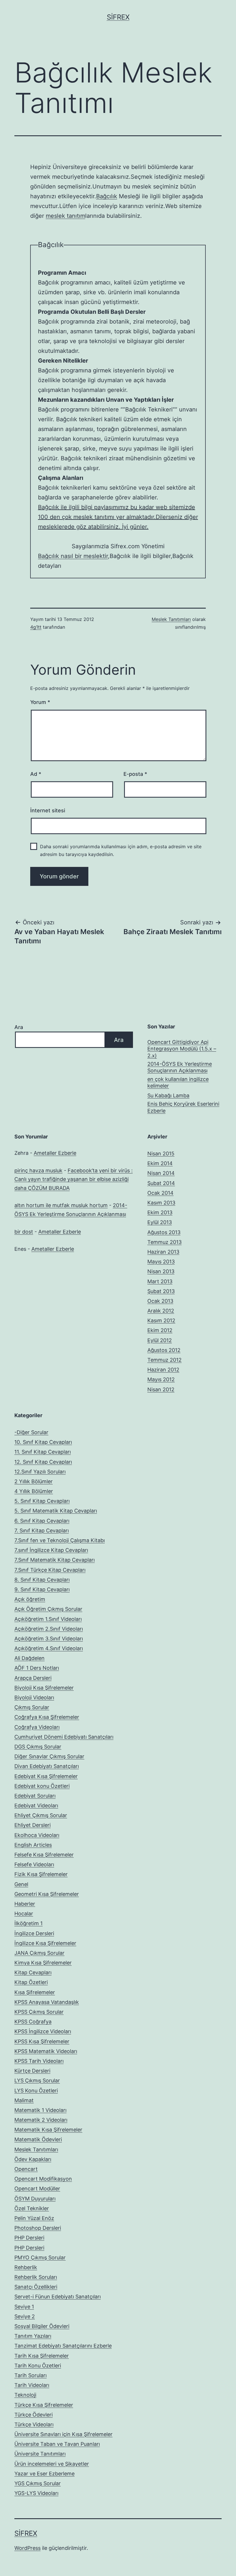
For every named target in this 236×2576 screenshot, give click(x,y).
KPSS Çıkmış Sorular (39, 2012)
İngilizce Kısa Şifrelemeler (45, 1943)
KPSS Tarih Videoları (39, 2061)
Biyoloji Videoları (34, 1697)
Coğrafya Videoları (37, 1727)
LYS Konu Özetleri (36, 2091)
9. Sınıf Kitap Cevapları (42, 1589)
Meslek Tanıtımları (171, 619)
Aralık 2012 (161, 1311)
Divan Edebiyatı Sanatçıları (47, 1766)
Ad (36, 774)
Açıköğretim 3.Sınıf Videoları (49, 1639)
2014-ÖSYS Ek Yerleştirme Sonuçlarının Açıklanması (180, 1067)
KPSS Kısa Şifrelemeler (42, 2041)
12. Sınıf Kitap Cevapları (43, 1462)
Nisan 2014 (161, 1173)
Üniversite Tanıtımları (40, 2454)
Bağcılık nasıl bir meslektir (73, 556)
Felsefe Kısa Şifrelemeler (44, 1855)
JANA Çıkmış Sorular (39, 1953)
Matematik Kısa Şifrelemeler (48, 2130)
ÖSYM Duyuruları (35, 2199)
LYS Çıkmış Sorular (37, 2080)
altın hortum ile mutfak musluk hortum (61, 1205)
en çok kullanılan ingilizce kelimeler (178, 1082)
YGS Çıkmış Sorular (38, 2483)
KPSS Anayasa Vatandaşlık (47, 2002)
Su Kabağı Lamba (168, 1095)
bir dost (24, 1232)
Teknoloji (25, 2395)
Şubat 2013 (161, 1291)
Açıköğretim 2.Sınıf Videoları (49, 1629)
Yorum (40, 702)
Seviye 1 (24, 2307)
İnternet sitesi (48, 810)
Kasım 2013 (161, 1203)
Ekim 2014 (160, 1163)
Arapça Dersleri (33, 1678)
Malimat (24, 2100)
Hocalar (24, 1914)
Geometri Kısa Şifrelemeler (47, 1894)
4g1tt (36, 627)
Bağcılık (107, 196)
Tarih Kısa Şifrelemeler (42, 2356)
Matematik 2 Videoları (41, 2120)
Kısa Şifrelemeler (35, 1992)
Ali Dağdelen (29, 1658)
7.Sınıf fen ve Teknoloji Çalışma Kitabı (60, 1540)
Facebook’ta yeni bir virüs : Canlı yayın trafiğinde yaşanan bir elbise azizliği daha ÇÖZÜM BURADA (74, 1179)
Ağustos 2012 (164, 1350)
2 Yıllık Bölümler (34, 1481)
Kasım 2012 (161, 1320)
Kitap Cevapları (33, 1972)
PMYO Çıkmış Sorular (40, 2257)
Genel (21, 1884)
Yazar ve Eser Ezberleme (44, 2474)
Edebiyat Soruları (35, 1796)
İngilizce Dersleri (34, 1933)
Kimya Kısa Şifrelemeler (43, 1963)
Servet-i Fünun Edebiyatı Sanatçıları (58, 2297)
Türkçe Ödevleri (34, 2415)
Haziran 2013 (163, 1252)
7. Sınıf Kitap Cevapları (42, 1531)
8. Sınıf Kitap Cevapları (42, 1580)
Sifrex (118, 17)
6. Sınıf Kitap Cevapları (42, 1521)
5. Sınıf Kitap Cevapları (42, 1501)
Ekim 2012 (160, 1330)
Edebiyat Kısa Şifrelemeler (46, 1776)
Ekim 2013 (160, 1212)
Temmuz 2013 (164, 1242)
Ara (19, 1027)
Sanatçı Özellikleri (36, 2287)
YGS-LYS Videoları (36, 2493)
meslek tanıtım (65, 216)
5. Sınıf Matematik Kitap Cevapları (56, 1511)
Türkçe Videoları (34, 2424)
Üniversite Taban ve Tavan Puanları (57, 2444)
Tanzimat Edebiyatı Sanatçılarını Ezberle (63, 2346)
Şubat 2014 (161, 1183)
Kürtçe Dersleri (32, 2071)
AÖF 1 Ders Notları (37, 1668)
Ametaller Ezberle (55, 1153)
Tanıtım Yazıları (33, 2336)
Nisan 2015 (161, 1154)
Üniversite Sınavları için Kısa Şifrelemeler (63, 2434)
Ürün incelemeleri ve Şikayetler (52, 2464)
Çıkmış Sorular (32, 1707)
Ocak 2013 (160, 1301)
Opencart (26, 2169)
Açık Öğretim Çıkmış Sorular (48, 1609)
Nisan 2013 (161, 1271)
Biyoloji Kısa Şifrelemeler (44, 1688)
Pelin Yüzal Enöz (34, 2218)
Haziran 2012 (163, 1370)
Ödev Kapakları (33, 2159)
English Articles (33, 1845)
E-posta (135, 774)
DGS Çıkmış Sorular (38, 1747)
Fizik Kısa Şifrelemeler (41, 1874)
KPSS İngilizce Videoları (43, 2031)
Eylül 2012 (160, 1340)
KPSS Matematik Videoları (46, 2051)
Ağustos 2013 (164, 1232)
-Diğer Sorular (31, 1432)
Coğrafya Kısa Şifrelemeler (47, 1717)
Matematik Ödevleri (38, 2139)
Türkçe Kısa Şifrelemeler (44, 2405)
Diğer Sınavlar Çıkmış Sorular (49, 1756)
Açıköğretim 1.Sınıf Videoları (48, 1619)
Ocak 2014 (160, 1193)
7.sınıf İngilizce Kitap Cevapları (51, 1550)
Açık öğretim (30, 1599)
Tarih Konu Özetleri (38, 2366)
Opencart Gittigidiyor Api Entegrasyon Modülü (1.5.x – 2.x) (182, 1049)
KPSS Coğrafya (33, 2022)
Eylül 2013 (160, 1222)
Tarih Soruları (31, 2375)
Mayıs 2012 (161, 1379)
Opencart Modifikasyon (43, 2179)
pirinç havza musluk (38, 1170)
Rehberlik (26, 2267)
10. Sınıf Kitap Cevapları (43, 1442)
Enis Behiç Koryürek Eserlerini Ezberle (183, 1107)
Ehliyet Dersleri (33, 1825)
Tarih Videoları (32, 2385)
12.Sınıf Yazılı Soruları (40, 1472)
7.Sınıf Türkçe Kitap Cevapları (50, 1570)
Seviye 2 (25, 2316)
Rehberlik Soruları (36, 2277)
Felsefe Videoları (34, 1864)
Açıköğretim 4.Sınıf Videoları (49, 1648)
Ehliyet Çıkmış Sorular (41, 1815)
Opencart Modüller (37, 2189)
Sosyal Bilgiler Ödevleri (42, 2326)
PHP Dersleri (29, 2238)
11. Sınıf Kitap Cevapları (43, 1452)
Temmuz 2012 (164, 1360)
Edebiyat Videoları (36, 1805)
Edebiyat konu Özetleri (42, 1786)
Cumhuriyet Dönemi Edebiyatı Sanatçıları (64, 1737)
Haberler (25, 1904)
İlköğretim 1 (28, 1923)
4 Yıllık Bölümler (34, 1491)
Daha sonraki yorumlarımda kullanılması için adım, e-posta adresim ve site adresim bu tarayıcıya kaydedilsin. (121, 850)
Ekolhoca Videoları (37, 1835)
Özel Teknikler (32, 2208)
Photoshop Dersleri (38, 2228)
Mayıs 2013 (161, 1262)
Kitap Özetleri (31, 1982)
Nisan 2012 (161, 1389)
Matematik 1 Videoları (40, 2110)
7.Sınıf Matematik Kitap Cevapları (55, 1560)
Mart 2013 (160, 1281)
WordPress (27, 2548)
